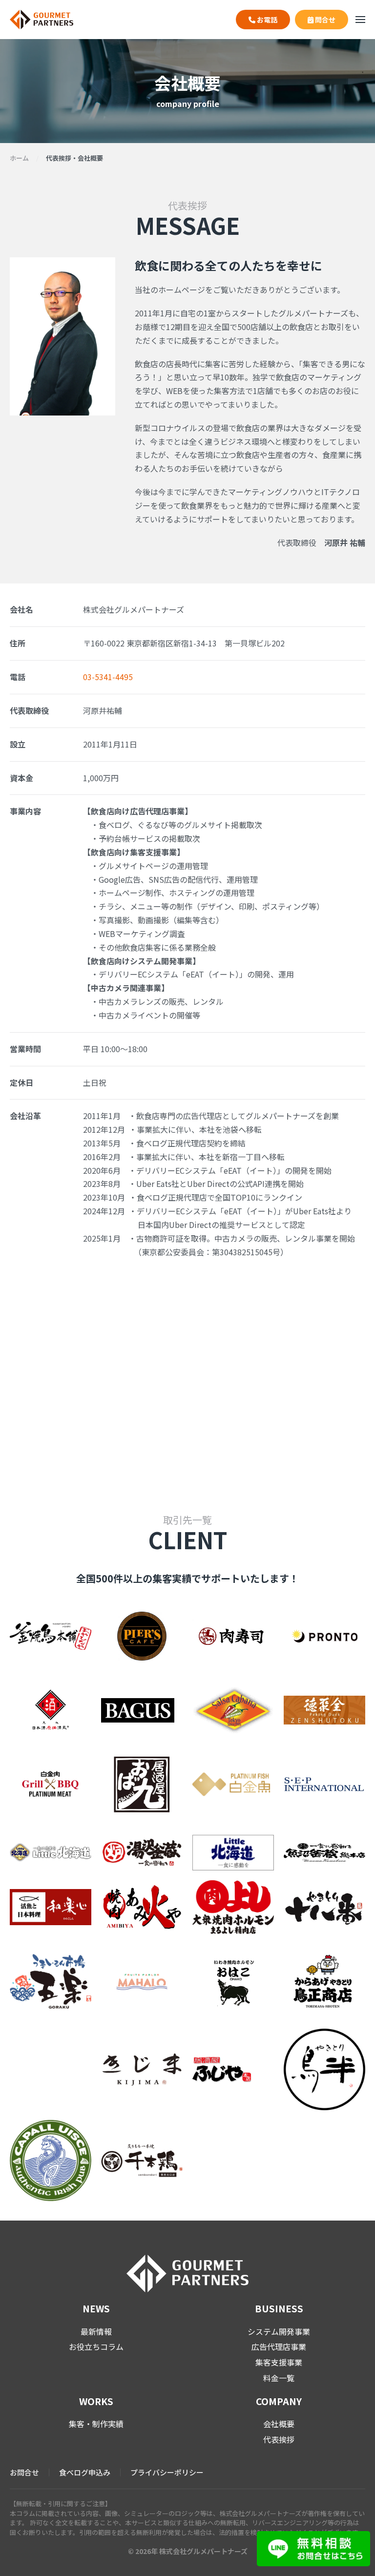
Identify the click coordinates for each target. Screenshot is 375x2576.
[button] (360, 20)
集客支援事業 (279, 2362)
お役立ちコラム (96, 2347)
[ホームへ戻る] (42, 20)
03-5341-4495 (108, 677)
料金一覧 (279, 2378)
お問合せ (24, 2472)
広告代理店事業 (279, 2347)
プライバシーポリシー (167, 2472)
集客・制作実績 (96, 2424)
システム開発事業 (279, 2331)
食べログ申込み (85, 2472)
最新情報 (96, 2331)
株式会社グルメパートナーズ (203, 2551)
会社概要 (279, 2424)
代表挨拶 (279, 2439)
